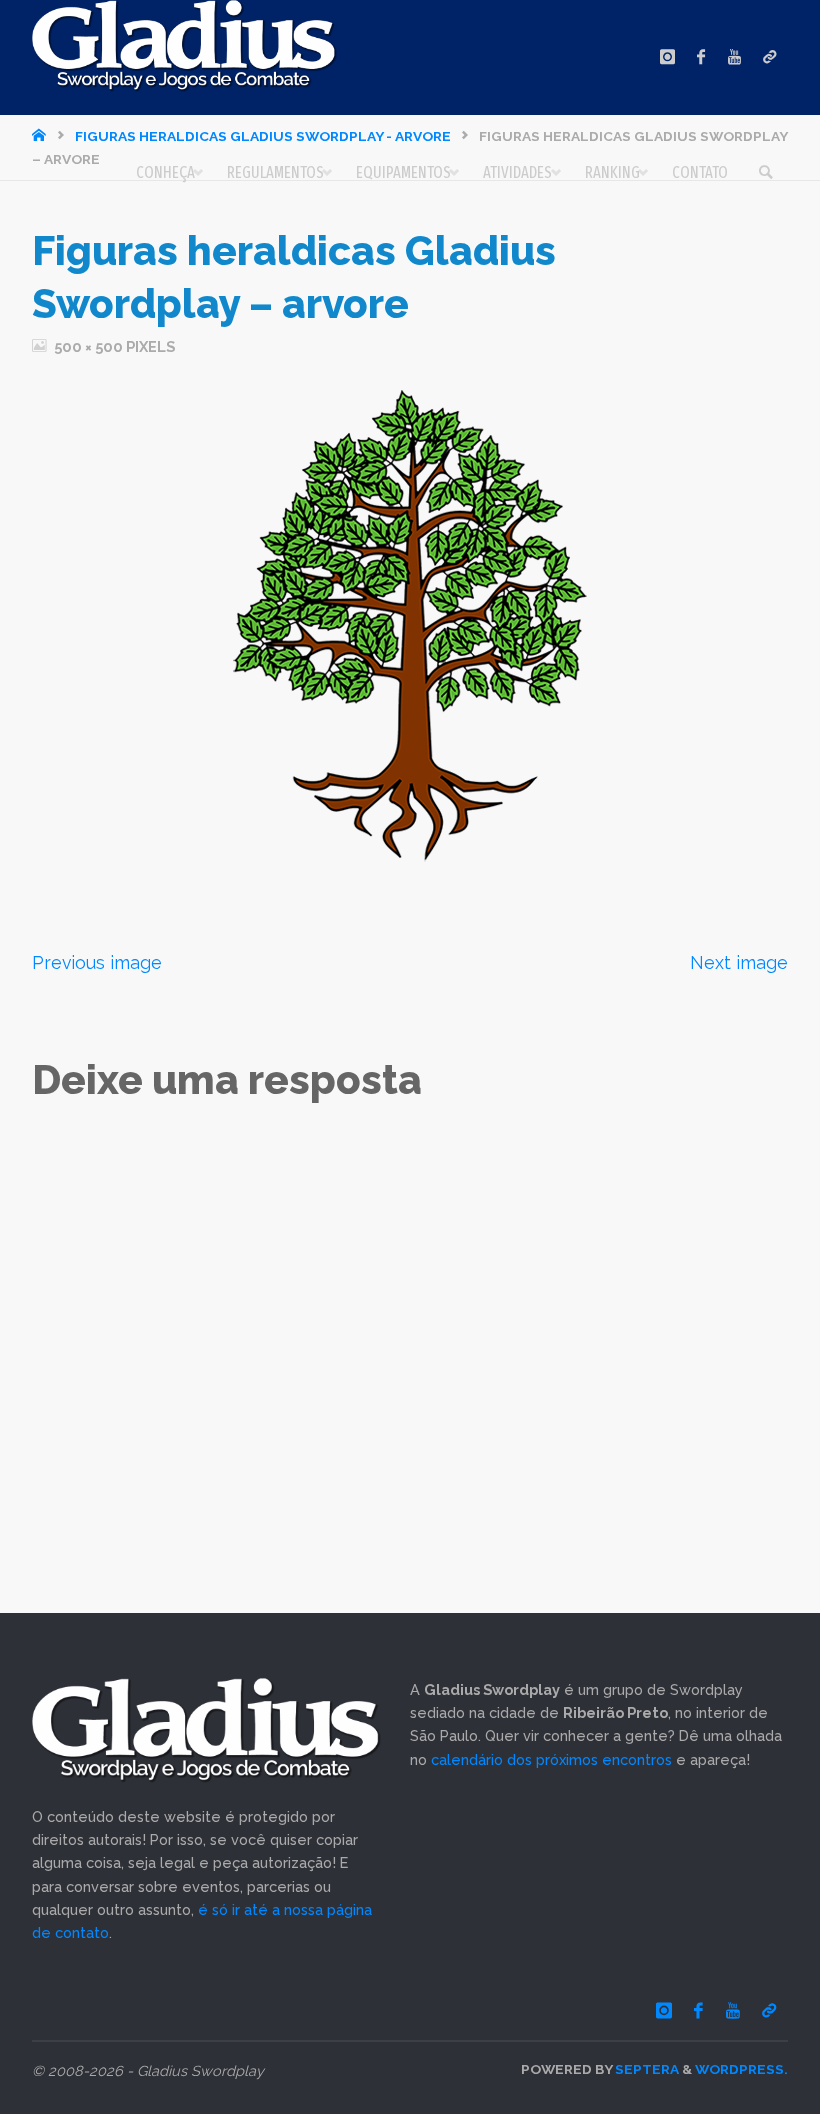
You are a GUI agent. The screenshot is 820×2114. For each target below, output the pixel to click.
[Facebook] (701, 57)
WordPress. (741, 2069)
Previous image (97, 962)
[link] (766, 173)
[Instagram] (667, 57)
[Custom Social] (770, 57)
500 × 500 (90, 346)
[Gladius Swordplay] (184, 46)
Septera (645, 2069)
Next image (739, 962)
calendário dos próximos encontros (551, 1759)
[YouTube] (735, 57)
